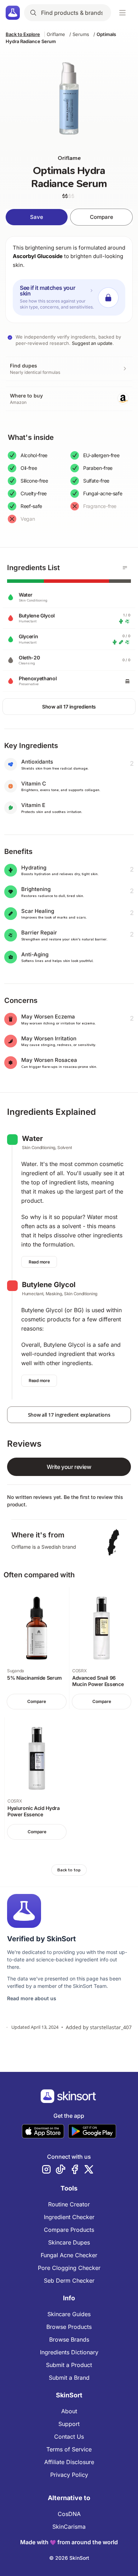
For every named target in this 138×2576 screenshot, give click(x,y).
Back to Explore (23, 34)
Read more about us (32, 1998)
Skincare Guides (69, 2314)
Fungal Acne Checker (69, 2255)
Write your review (69, 1467)
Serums (81, 34)
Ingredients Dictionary (69, 2352)
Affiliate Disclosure (69, 2462)
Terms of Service (69, 2449)
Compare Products (69, 2230)
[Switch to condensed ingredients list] (125, 568)
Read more (39, 1262)
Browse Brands (69, 2339)
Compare (102, 217)
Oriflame (56, 34)
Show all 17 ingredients (69, 707)
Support (69, 2424)
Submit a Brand (69, 2378)
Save (37, 217)
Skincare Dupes (69, 2242)
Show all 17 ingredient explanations (69, 1415)
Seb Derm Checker (69, 2281)
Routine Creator (69, 2204)
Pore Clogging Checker (69, 2268)
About (69, 2411)
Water (32, 1138)
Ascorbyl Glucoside (38, 256)
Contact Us (69, 2437)
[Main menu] (122, 13)
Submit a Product (69, 2365)
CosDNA (69, 2514)
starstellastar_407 (111, 2027)
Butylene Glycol (49, 1285)
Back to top (69, 1870)
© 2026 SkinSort (69, 2558)
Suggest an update (92, 343)
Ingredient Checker (69, 2217)
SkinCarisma (69, 2527)
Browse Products (69, 2327)
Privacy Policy (69, 2475)
